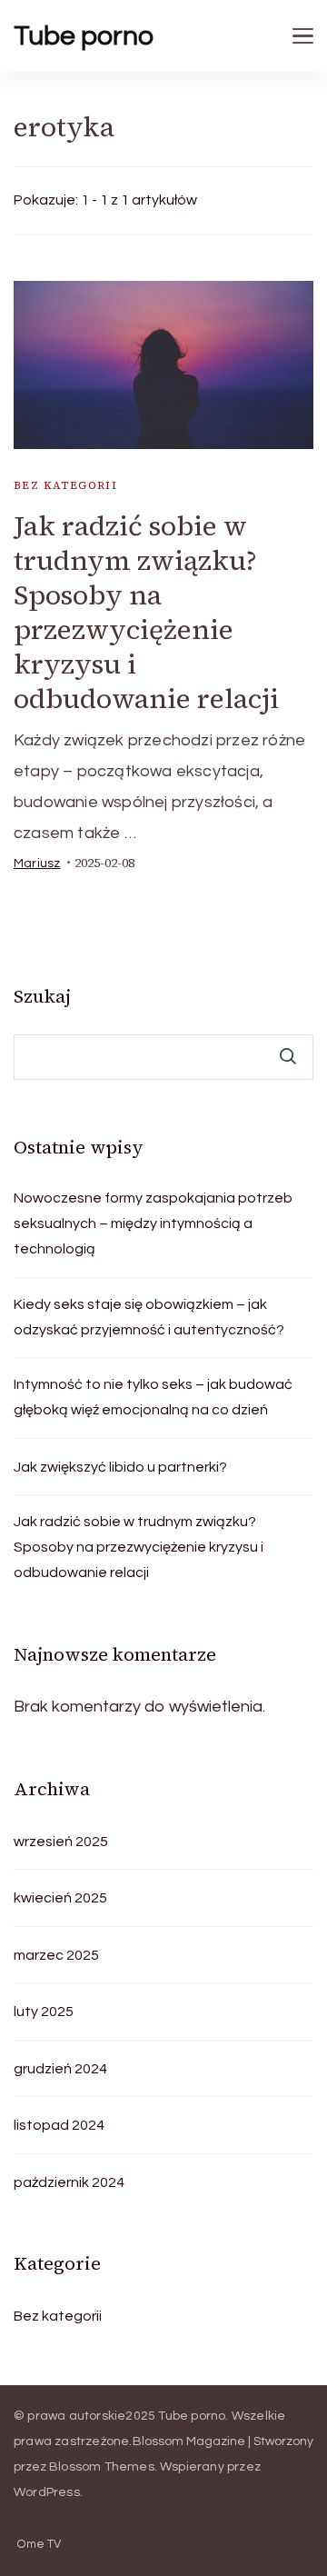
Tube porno (84, 36)
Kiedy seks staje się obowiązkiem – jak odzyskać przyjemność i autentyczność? (149, 1317)
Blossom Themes (102, 2467)
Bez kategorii (65, 485)
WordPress (47, 2492)
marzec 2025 (56, 1955)
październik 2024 (69, 2182)
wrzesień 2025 (61, 1842)
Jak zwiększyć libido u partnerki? (120, 1467)
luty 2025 (44, 2012)
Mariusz (37, 864)
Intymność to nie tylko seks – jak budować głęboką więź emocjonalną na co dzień (153, 1397)
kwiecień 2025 (60, 1898)
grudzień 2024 (60, 2069)
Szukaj (42, 996)
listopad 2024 (59, 2125)
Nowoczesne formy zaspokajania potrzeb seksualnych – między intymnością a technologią (153, 1223)
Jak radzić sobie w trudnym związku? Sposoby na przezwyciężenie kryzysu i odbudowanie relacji (146, 612)
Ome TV (39, 2545)
